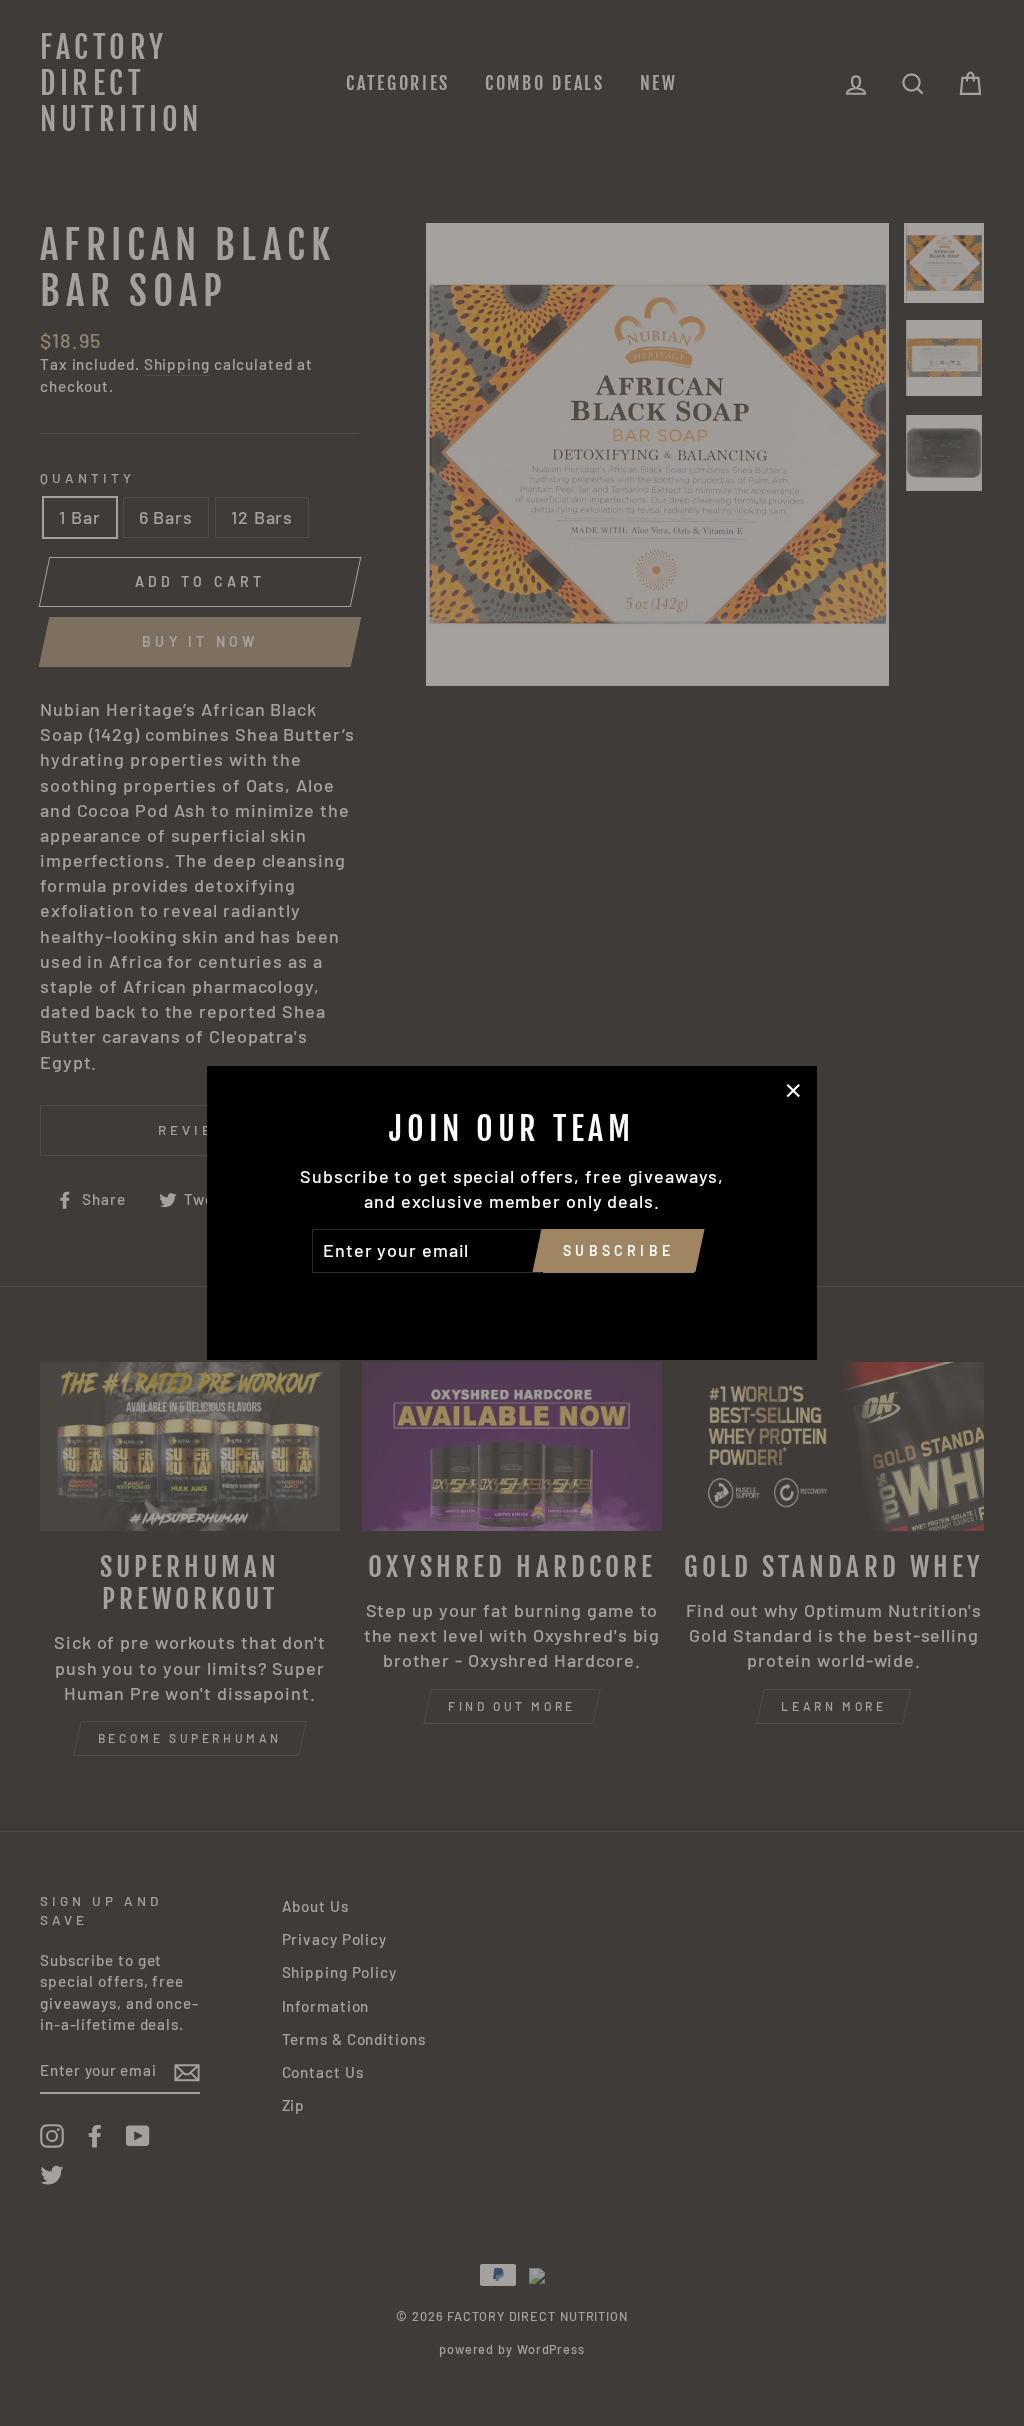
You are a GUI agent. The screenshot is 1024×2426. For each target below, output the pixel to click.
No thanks (512, 1301)
